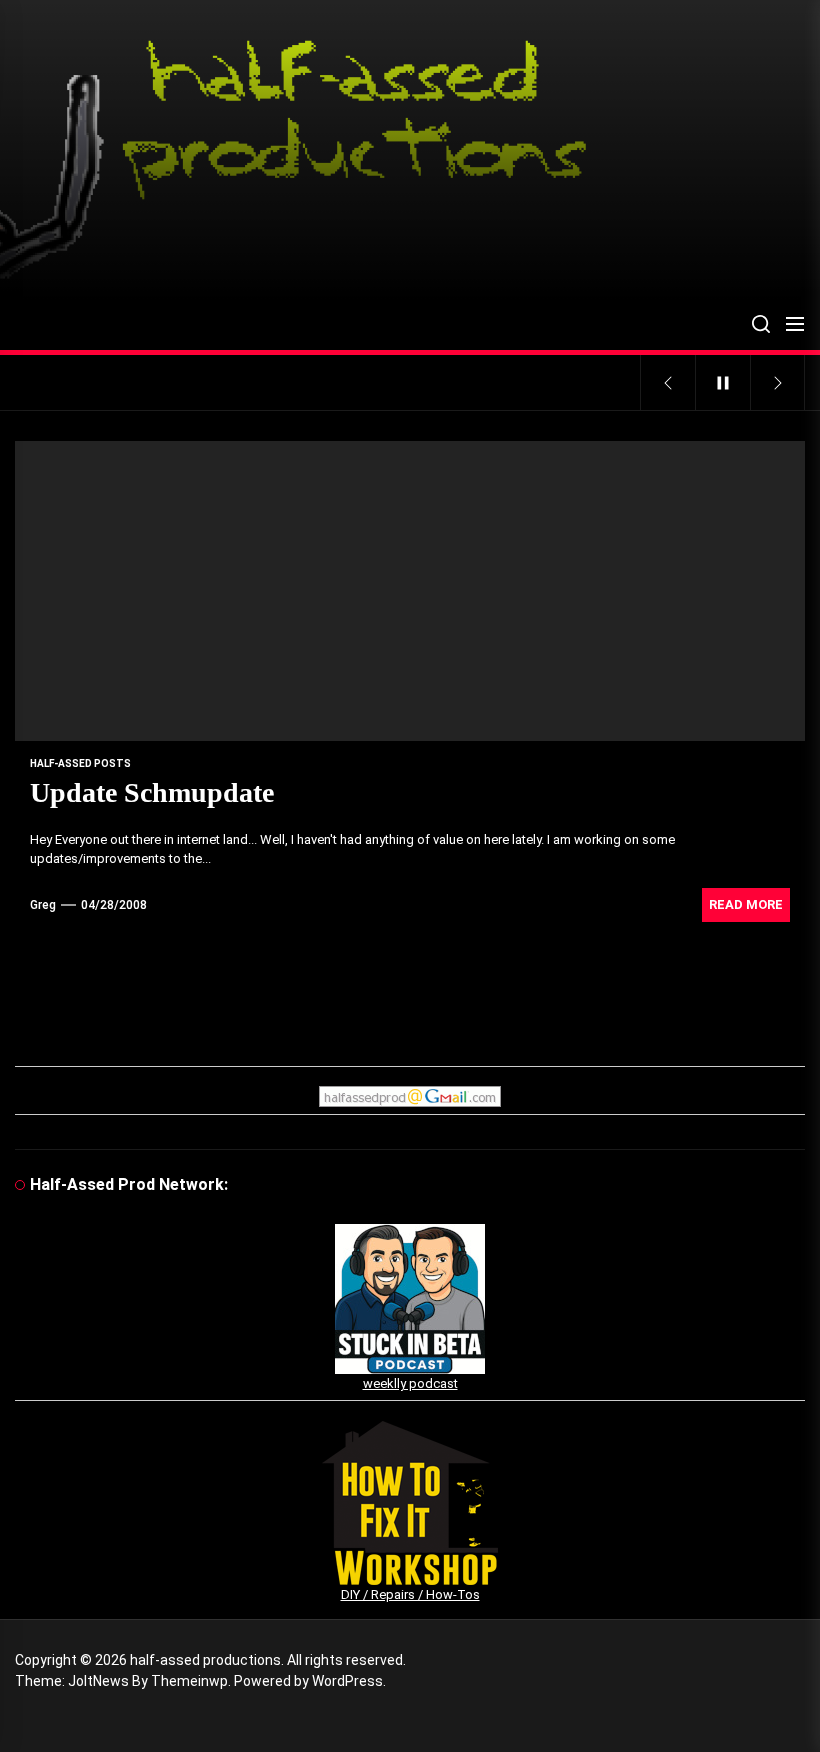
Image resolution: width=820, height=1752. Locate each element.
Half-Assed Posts (80, 763)
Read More (746, 904)
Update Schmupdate (152, 792)
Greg (43, 905)
